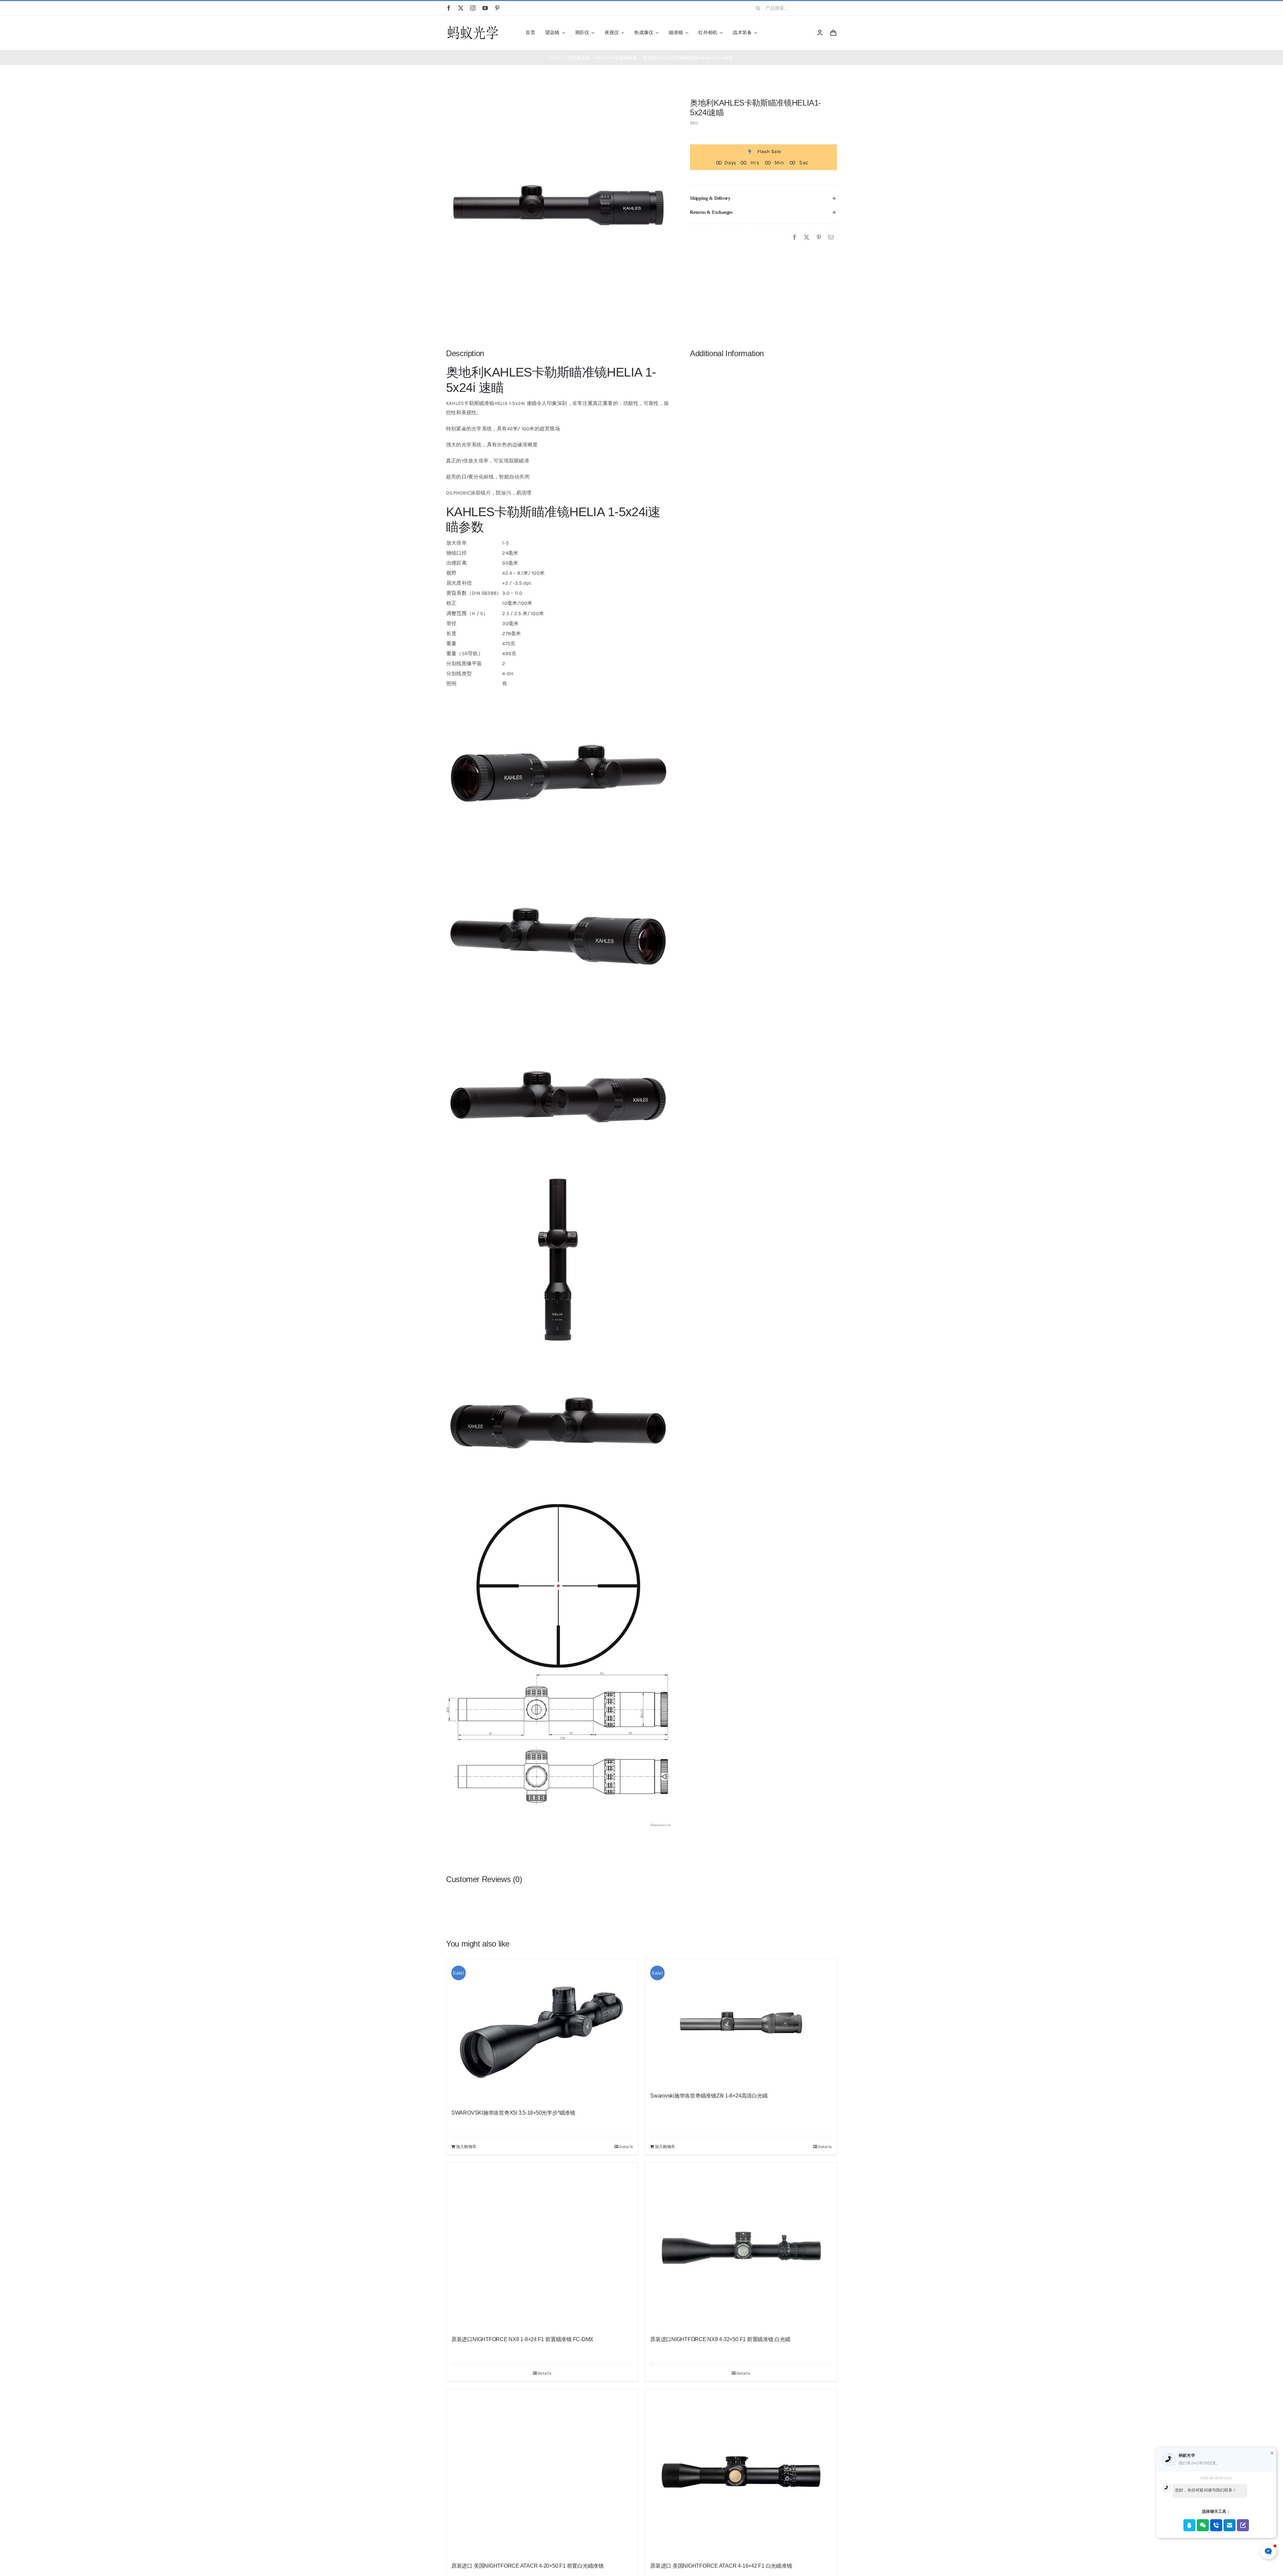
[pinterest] (497, 8)
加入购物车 (466, 2147)
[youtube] (485, 8)
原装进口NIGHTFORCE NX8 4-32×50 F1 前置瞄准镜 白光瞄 (720, 2339)
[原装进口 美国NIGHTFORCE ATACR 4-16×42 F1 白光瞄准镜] (741, 2472)
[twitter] (461, 8)
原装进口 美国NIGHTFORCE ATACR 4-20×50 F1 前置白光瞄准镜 (528, 2566)
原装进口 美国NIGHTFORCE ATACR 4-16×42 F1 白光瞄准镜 (721, 2566)
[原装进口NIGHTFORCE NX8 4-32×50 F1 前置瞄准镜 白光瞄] (741, 2246)
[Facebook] (795, 238)
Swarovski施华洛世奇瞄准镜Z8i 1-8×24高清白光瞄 (709, 2096)
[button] (763, 198)
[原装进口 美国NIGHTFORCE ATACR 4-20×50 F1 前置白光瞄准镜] (542, 2472)
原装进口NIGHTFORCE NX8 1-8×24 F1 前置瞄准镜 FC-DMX (522, 2339)
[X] (807, 238)
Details (626, 2147)
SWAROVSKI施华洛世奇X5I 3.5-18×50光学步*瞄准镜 (513, 2113)
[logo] (473, 26)
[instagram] (473, 8)
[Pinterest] (819, 238)
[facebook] (449, 8)
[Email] (831, 238)
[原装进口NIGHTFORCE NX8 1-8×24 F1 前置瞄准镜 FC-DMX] (542, 2246)
